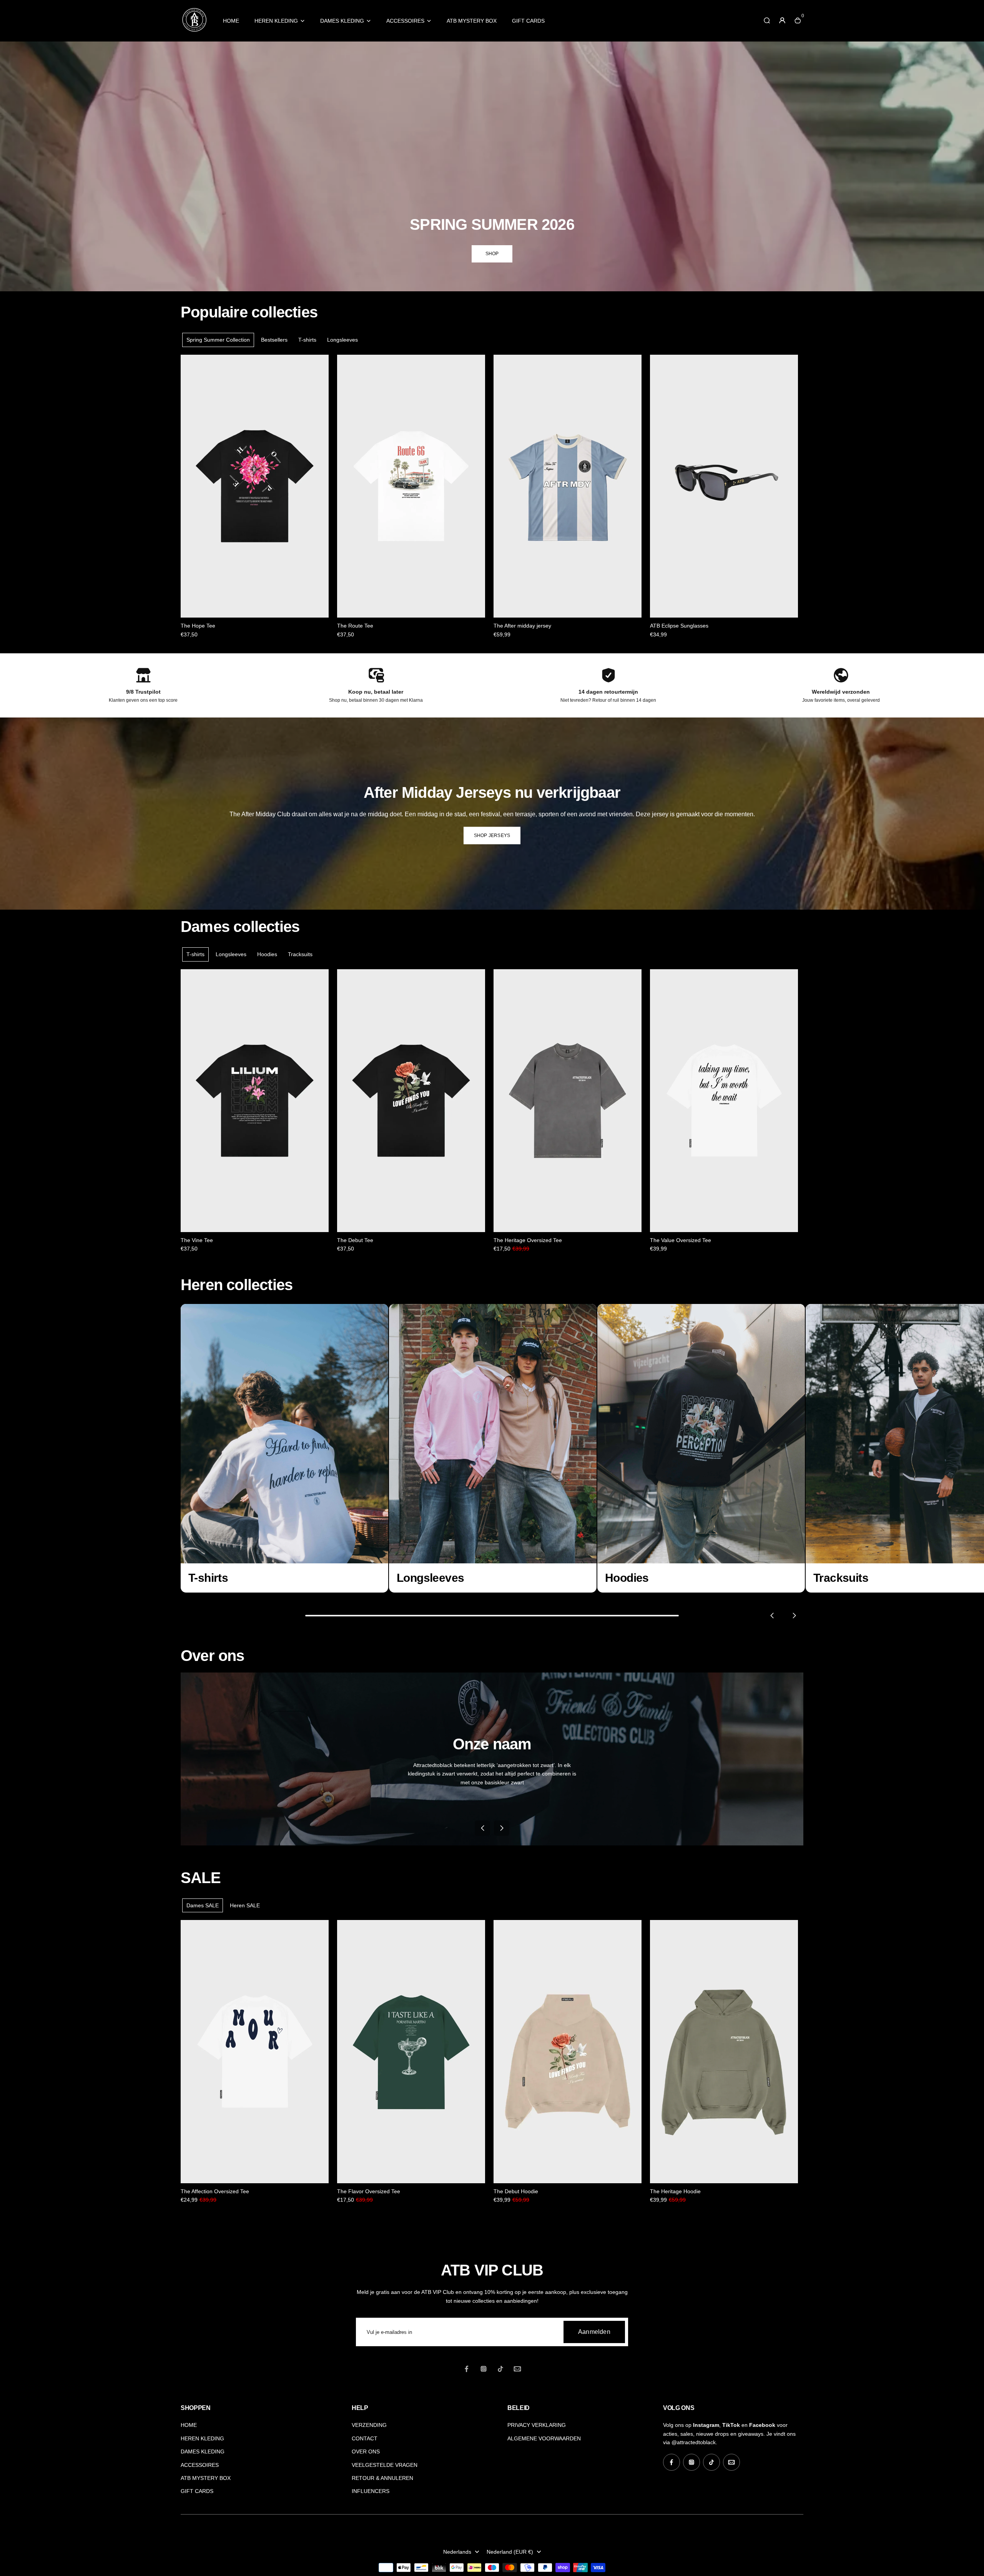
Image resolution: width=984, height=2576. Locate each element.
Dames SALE (203, 1905)
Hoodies (267, 954)
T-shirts (307, 340)
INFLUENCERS (371, 2491)
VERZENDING (369, 2425)
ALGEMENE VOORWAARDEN (544, 2438)
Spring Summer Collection (218, 340)
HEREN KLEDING (276, 21)
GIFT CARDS (528, 21)
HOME (231, 21)
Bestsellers (274, 340)
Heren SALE (245, 1905)
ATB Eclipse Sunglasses (679, 626)
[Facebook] (467, 2369)
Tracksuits (300, 954)
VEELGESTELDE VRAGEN (385, 2465)
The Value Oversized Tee (681, 1240)
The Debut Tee (355, 1240)
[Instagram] (484, 2369)
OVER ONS (366, 2451)
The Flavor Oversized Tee (369, 2191)
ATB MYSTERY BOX (472, 21)
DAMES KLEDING (342, 21)
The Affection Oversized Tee (215, 2191)
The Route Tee (355, 626)
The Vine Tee (197, 1240)
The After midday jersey (522, 626)
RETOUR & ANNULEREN (382, 2478)
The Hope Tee (198, 626)
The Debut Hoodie (516, 2191)
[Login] (782, 20)
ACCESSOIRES (405, 21)
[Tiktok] (500, 2369)
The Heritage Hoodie (675, 2191)
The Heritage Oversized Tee (528, 1240)
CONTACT (365, 2438)
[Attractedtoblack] (194, 31)
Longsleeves (342, 340)
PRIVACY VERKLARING (537, 2425)
